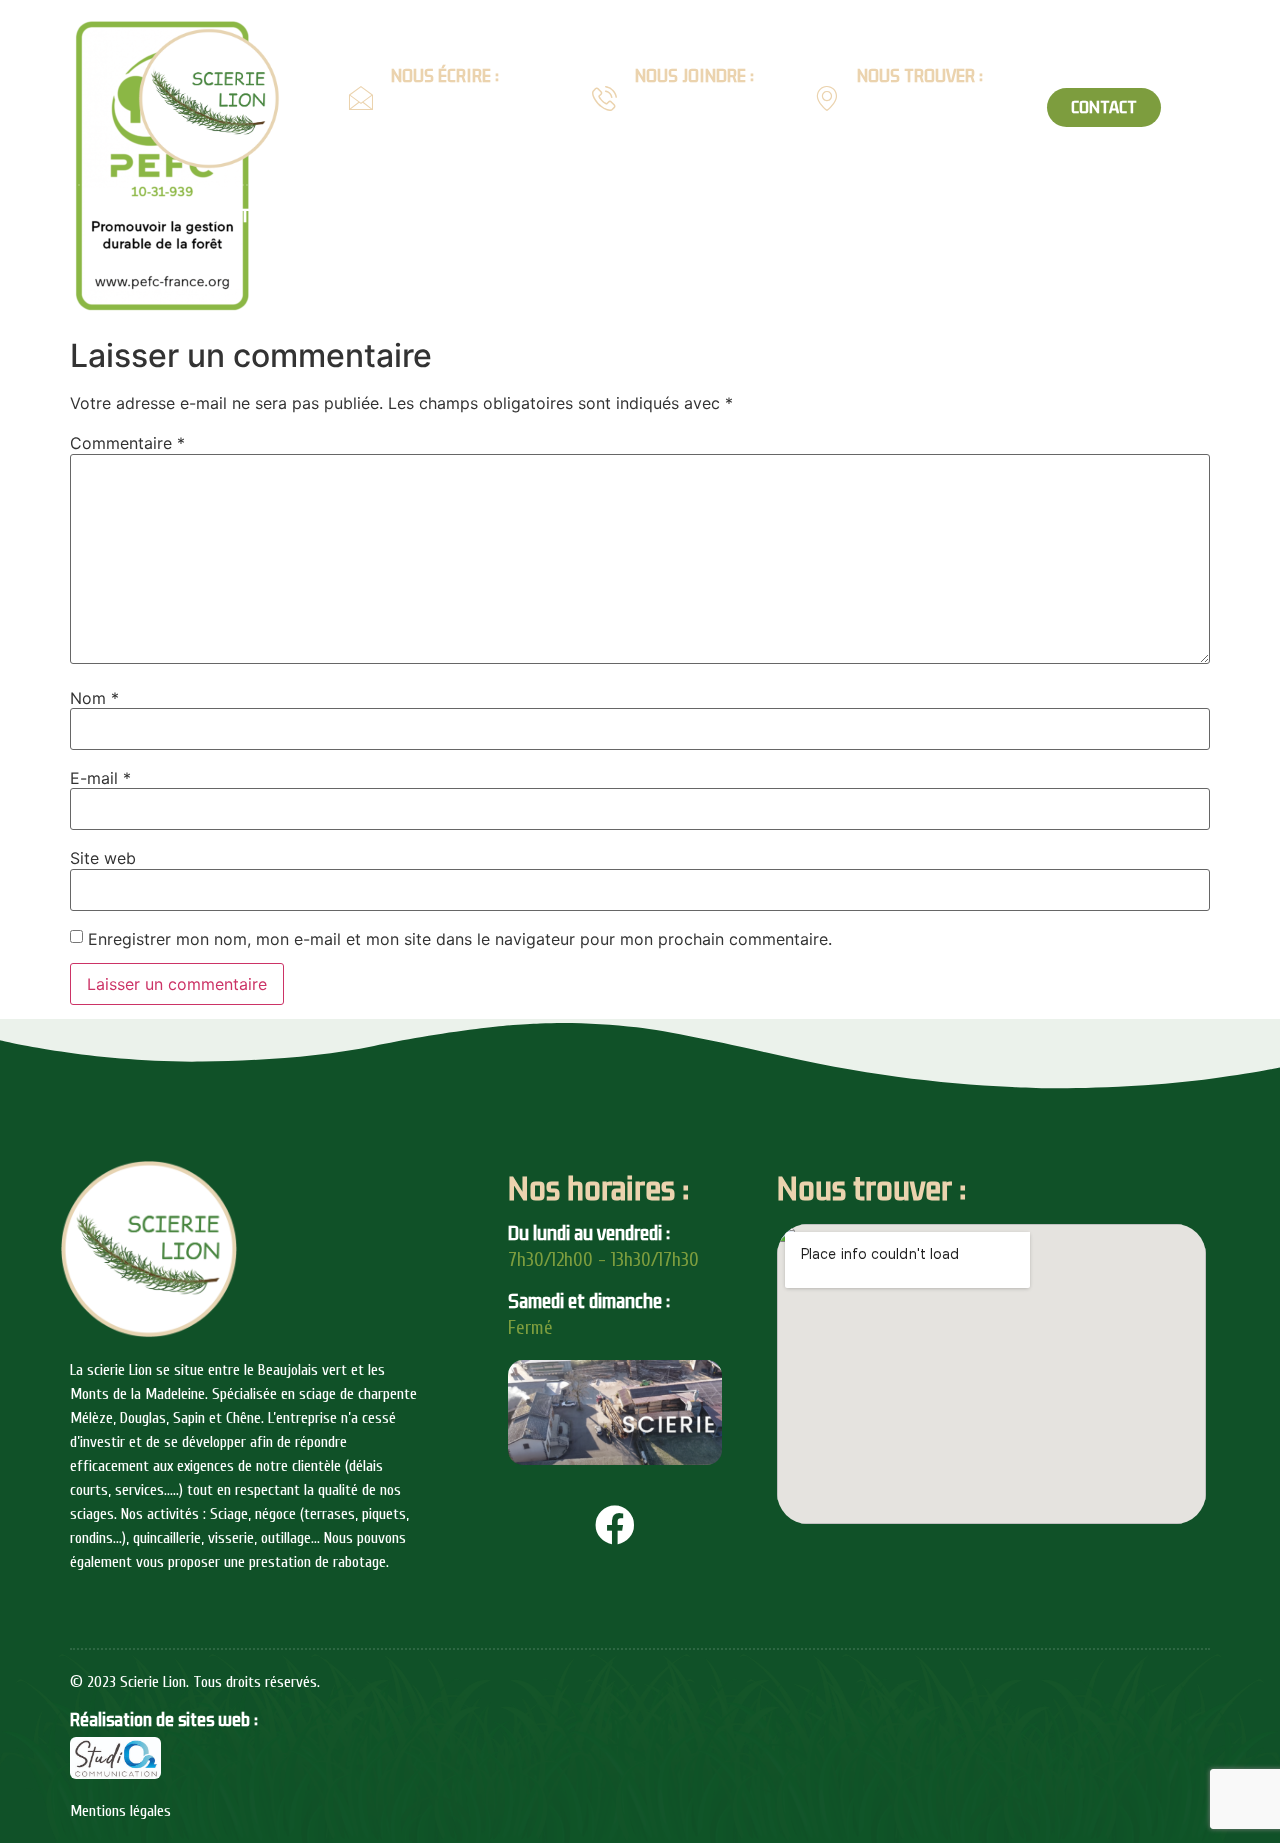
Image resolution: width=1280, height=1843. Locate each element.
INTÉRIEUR (673, 216)
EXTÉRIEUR (798, 216)
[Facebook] (615, 1525)
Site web (103, 858)
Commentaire (127, 443)
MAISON (539, 216)
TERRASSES (1086, 216)
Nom (94, 698)
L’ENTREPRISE (261, 216)
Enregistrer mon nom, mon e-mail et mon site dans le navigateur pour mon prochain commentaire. (460, 939)
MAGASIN (1229, 216)
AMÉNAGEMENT (941, 216)
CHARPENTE (401, 216)
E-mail (100, 778)
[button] (1104, 107)
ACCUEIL (134, 216)
